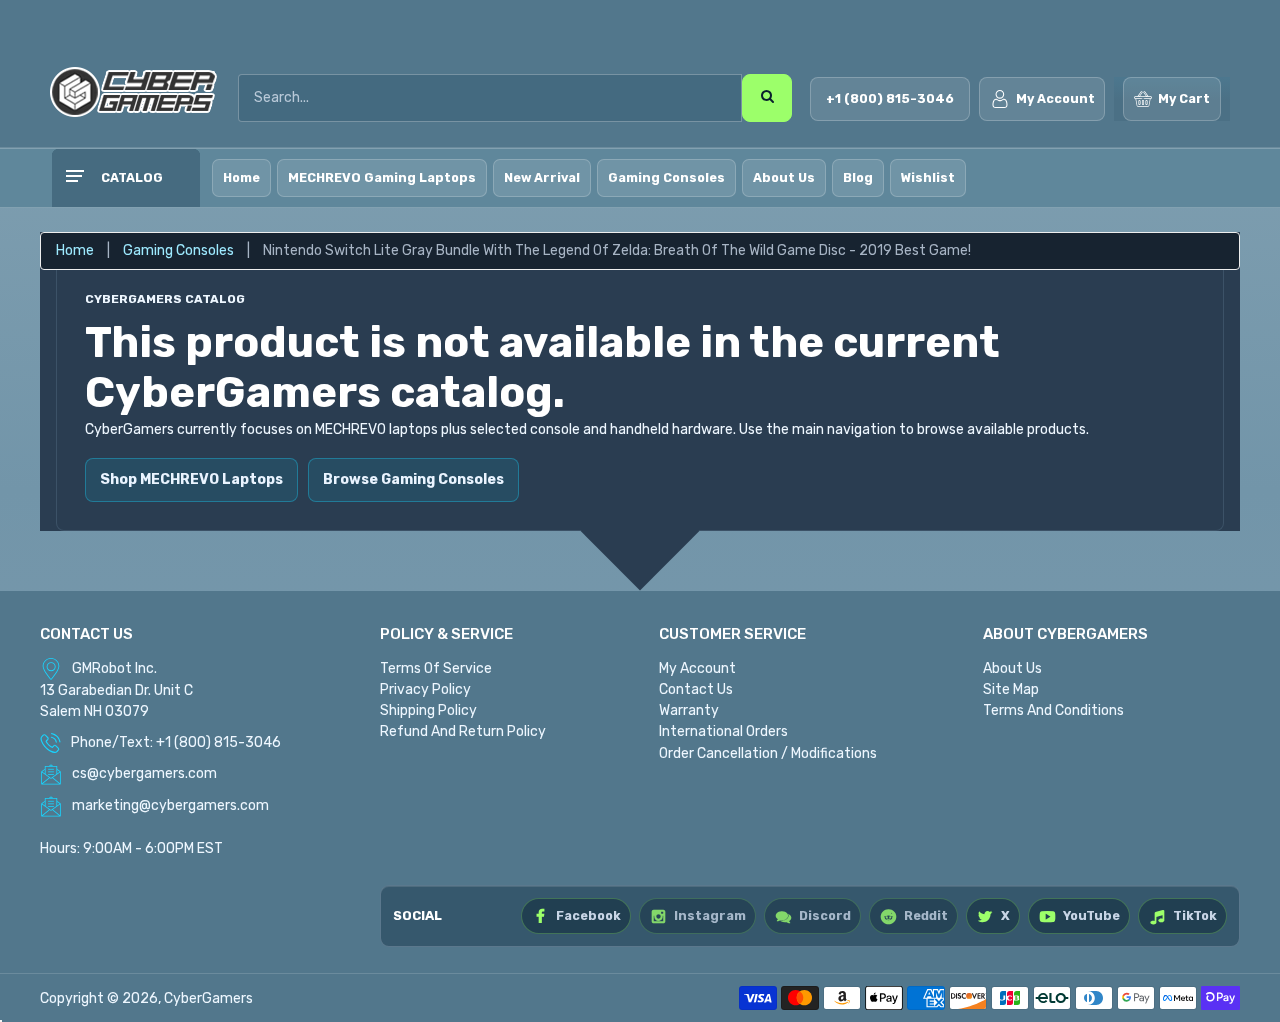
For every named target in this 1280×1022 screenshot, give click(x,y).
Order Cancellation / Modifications (768, 753)
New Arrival (542, 177)
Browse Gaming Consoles (413, 479)
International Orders (723, 731)
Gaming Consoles (666, 177)
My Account (697, 668)
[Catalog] (74, 178)
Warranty (689, 710)
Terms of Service (436, 668)
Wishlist (928, 177)
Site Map (1011, 689)
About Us (784, 177)
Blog (858, 177)
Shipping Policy (428, 710)
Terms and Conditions (1053, 710)
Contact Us (696, 689)
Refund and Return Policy (463, 731)
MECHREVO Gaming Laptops (382, 177)
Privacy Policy (425, 689)
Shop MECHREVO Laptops (191, 479)
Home (241, 177)
